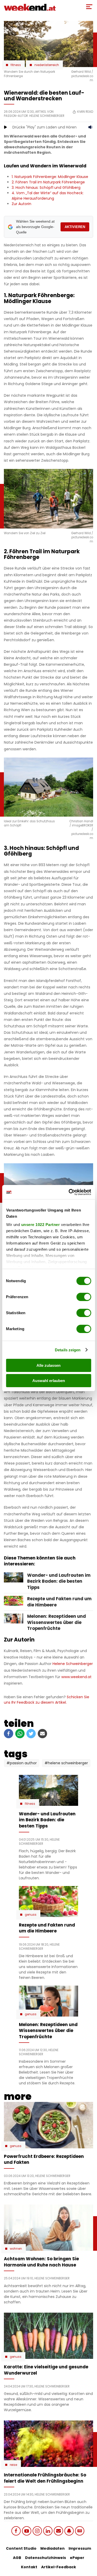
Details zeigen (68, 1350)
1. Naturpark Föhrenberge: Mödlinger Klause (50, 177)
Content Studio (21, 2548)
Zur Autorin (21, 204)
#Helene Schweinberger (66, 1763)
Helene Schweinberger (73, 1664)
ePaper (77, 2558)
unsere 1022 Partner (40, 1225)
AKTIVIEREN (75, 227)
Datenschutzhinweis (46, 2558)
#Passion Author (22, 1763)
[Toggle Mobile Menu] (89, 7)
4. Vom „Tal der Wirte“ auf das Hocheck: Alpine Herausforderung (48, 196)
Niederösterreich (47, 65)
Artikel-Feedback (59, 2567)
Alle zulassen (48, 1365)
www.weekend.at (76, 1677)
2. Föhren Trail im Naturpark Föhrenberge (48, 182)
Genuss (31, 1915)
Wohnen (16, 2249)
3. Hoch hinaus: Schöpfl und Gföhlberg (46, 188)
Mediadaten (53, 2548)
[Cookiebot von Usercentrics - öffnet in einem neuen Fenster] (69, 1192)
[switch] (84, 1297)
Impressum (80, 2548)
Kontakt (29, 2567)
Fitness (16, 65)
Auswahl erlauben (49, 1381)
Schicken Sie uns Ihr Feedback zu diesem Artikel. (47, 1700)
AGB (17, 2558)
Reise (13, 2465)
